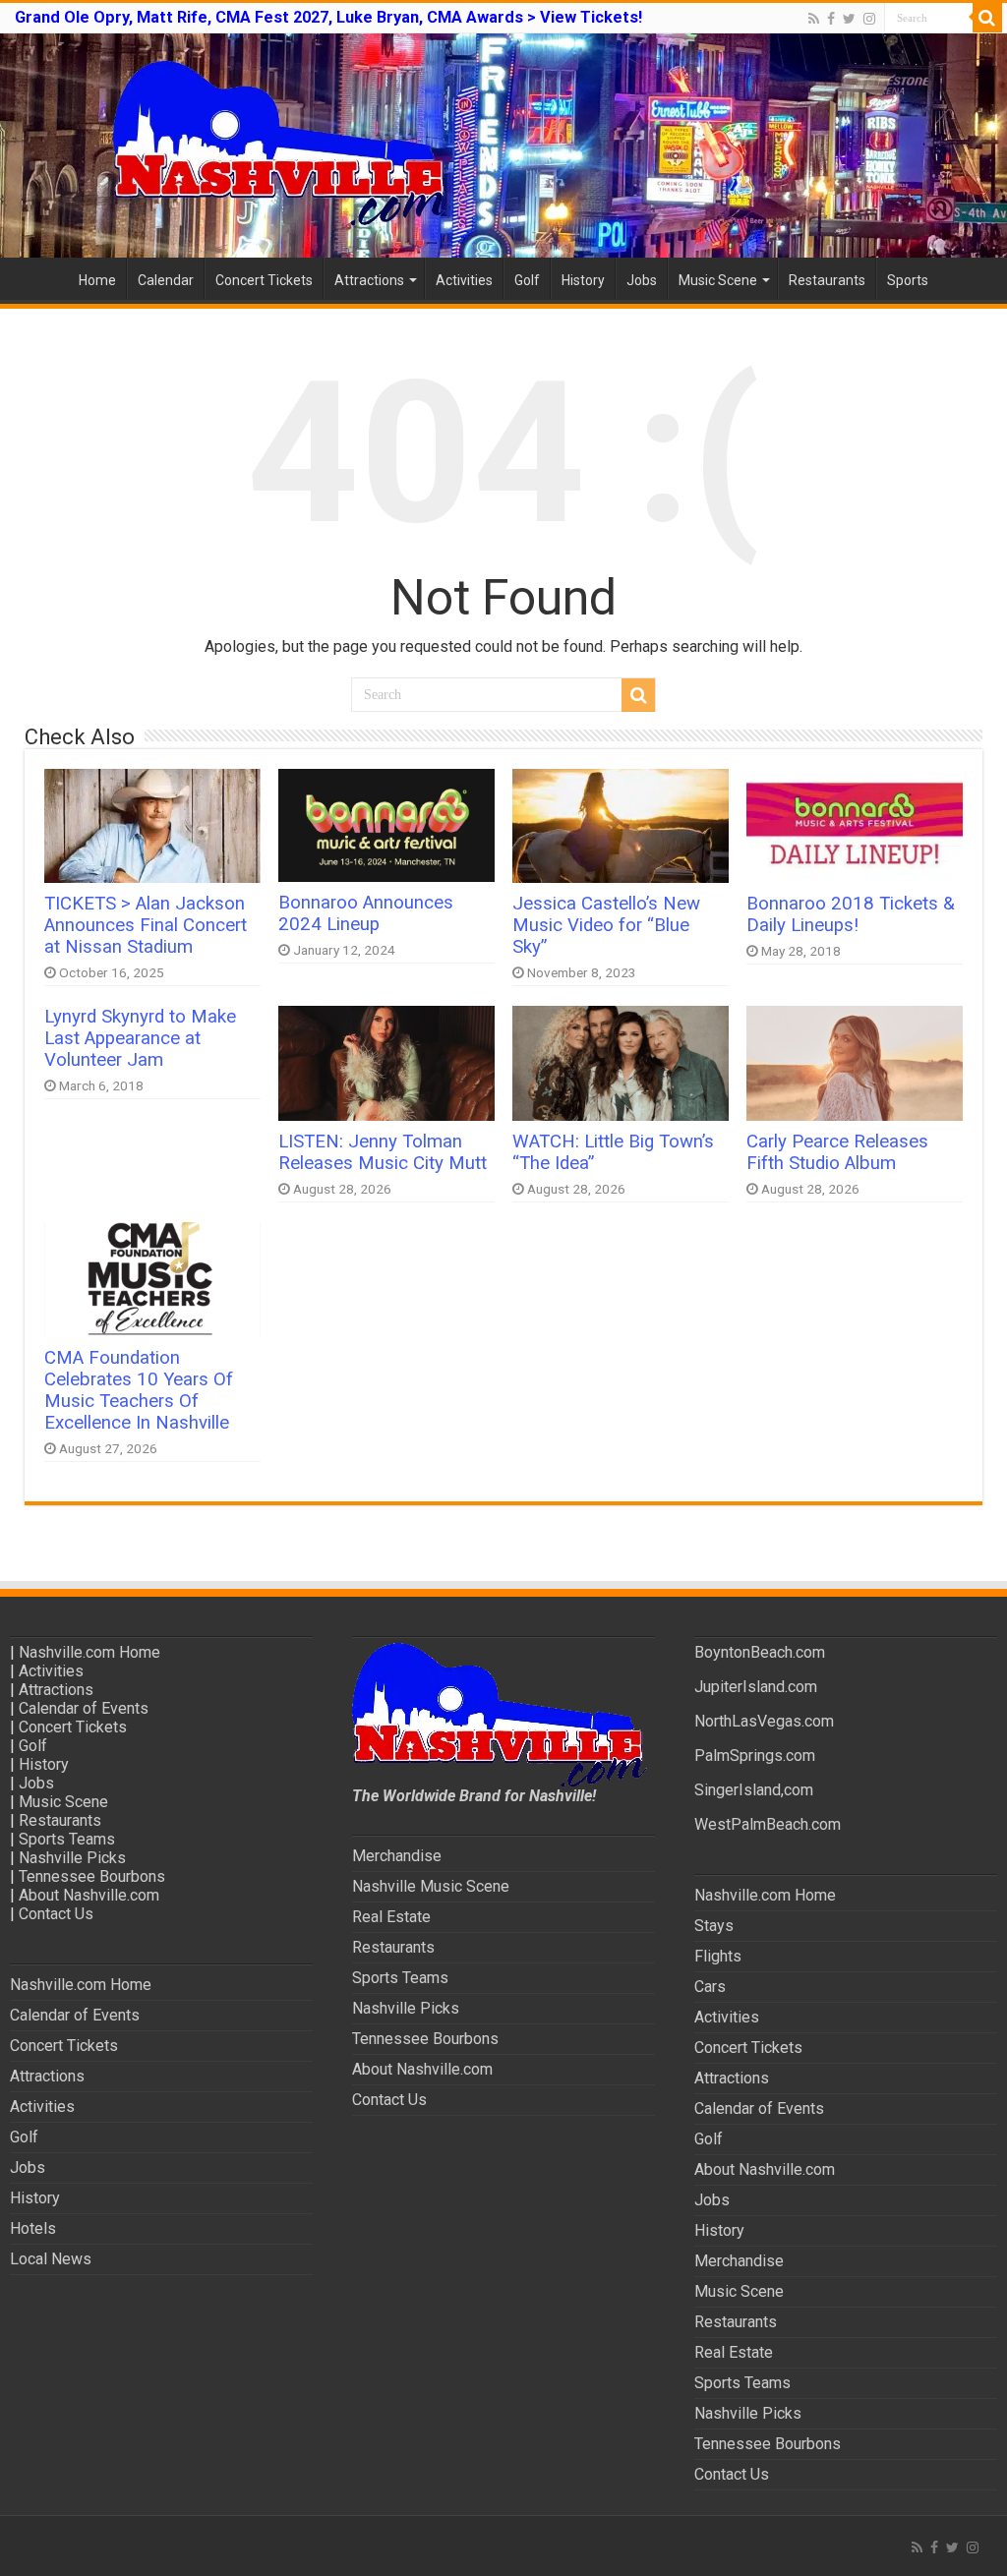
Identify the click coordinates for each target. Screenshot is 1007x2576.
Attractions (369, 280)
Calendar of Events (84, 1708)
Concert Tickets (264, 280)
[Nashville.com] (503, 146)
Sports (908, 280)
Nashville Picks (72, 1858)
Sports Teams (67, 1839)
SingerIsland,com (754, 1790)
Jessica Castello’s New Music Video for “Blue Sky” (606, 925)
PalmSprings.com (755, 1756)
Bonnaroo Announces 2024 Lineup (366, 913)
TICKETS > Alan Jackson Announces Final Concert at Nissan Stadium (146, 925)
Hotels (33, 2228)
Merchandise (397, 1856)
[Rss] (814, 19)
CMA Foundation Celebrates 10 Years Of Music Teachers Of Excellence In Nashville (139, 1390)
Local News (51, 2259)
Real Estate (391, 1917)
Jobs (642, 280)
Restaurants (827, 280)
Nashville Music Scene (431, 1886)
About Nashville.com (89, 1895)
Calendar (166, 280)
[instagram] (869, 19)
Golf (527, 280)
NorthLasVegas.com (764, 1721)
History (583, 280)
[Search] (987, 18)
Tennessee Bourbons (92, 1876)
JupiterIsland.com (756, 1687)
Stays (714, 1926)
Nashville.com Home (89, 1652)
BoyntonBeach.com (760, 1652)
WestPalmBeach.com (768, 1824)
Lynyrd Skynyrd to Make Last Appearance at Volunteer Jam (140, 1038)
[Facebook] (831, 19)
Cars (710, 1987)
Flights (718, 1956)
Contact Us (56, 1914)
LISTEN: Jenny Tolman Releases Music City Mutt (383, 1152)
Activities (464, 280)
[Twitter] (849, 19)
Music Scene (718, 280)
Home (97, 280)
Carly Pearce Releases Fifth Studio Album (837, 1152)
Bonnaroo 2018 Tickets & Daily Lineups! (851, 914)
